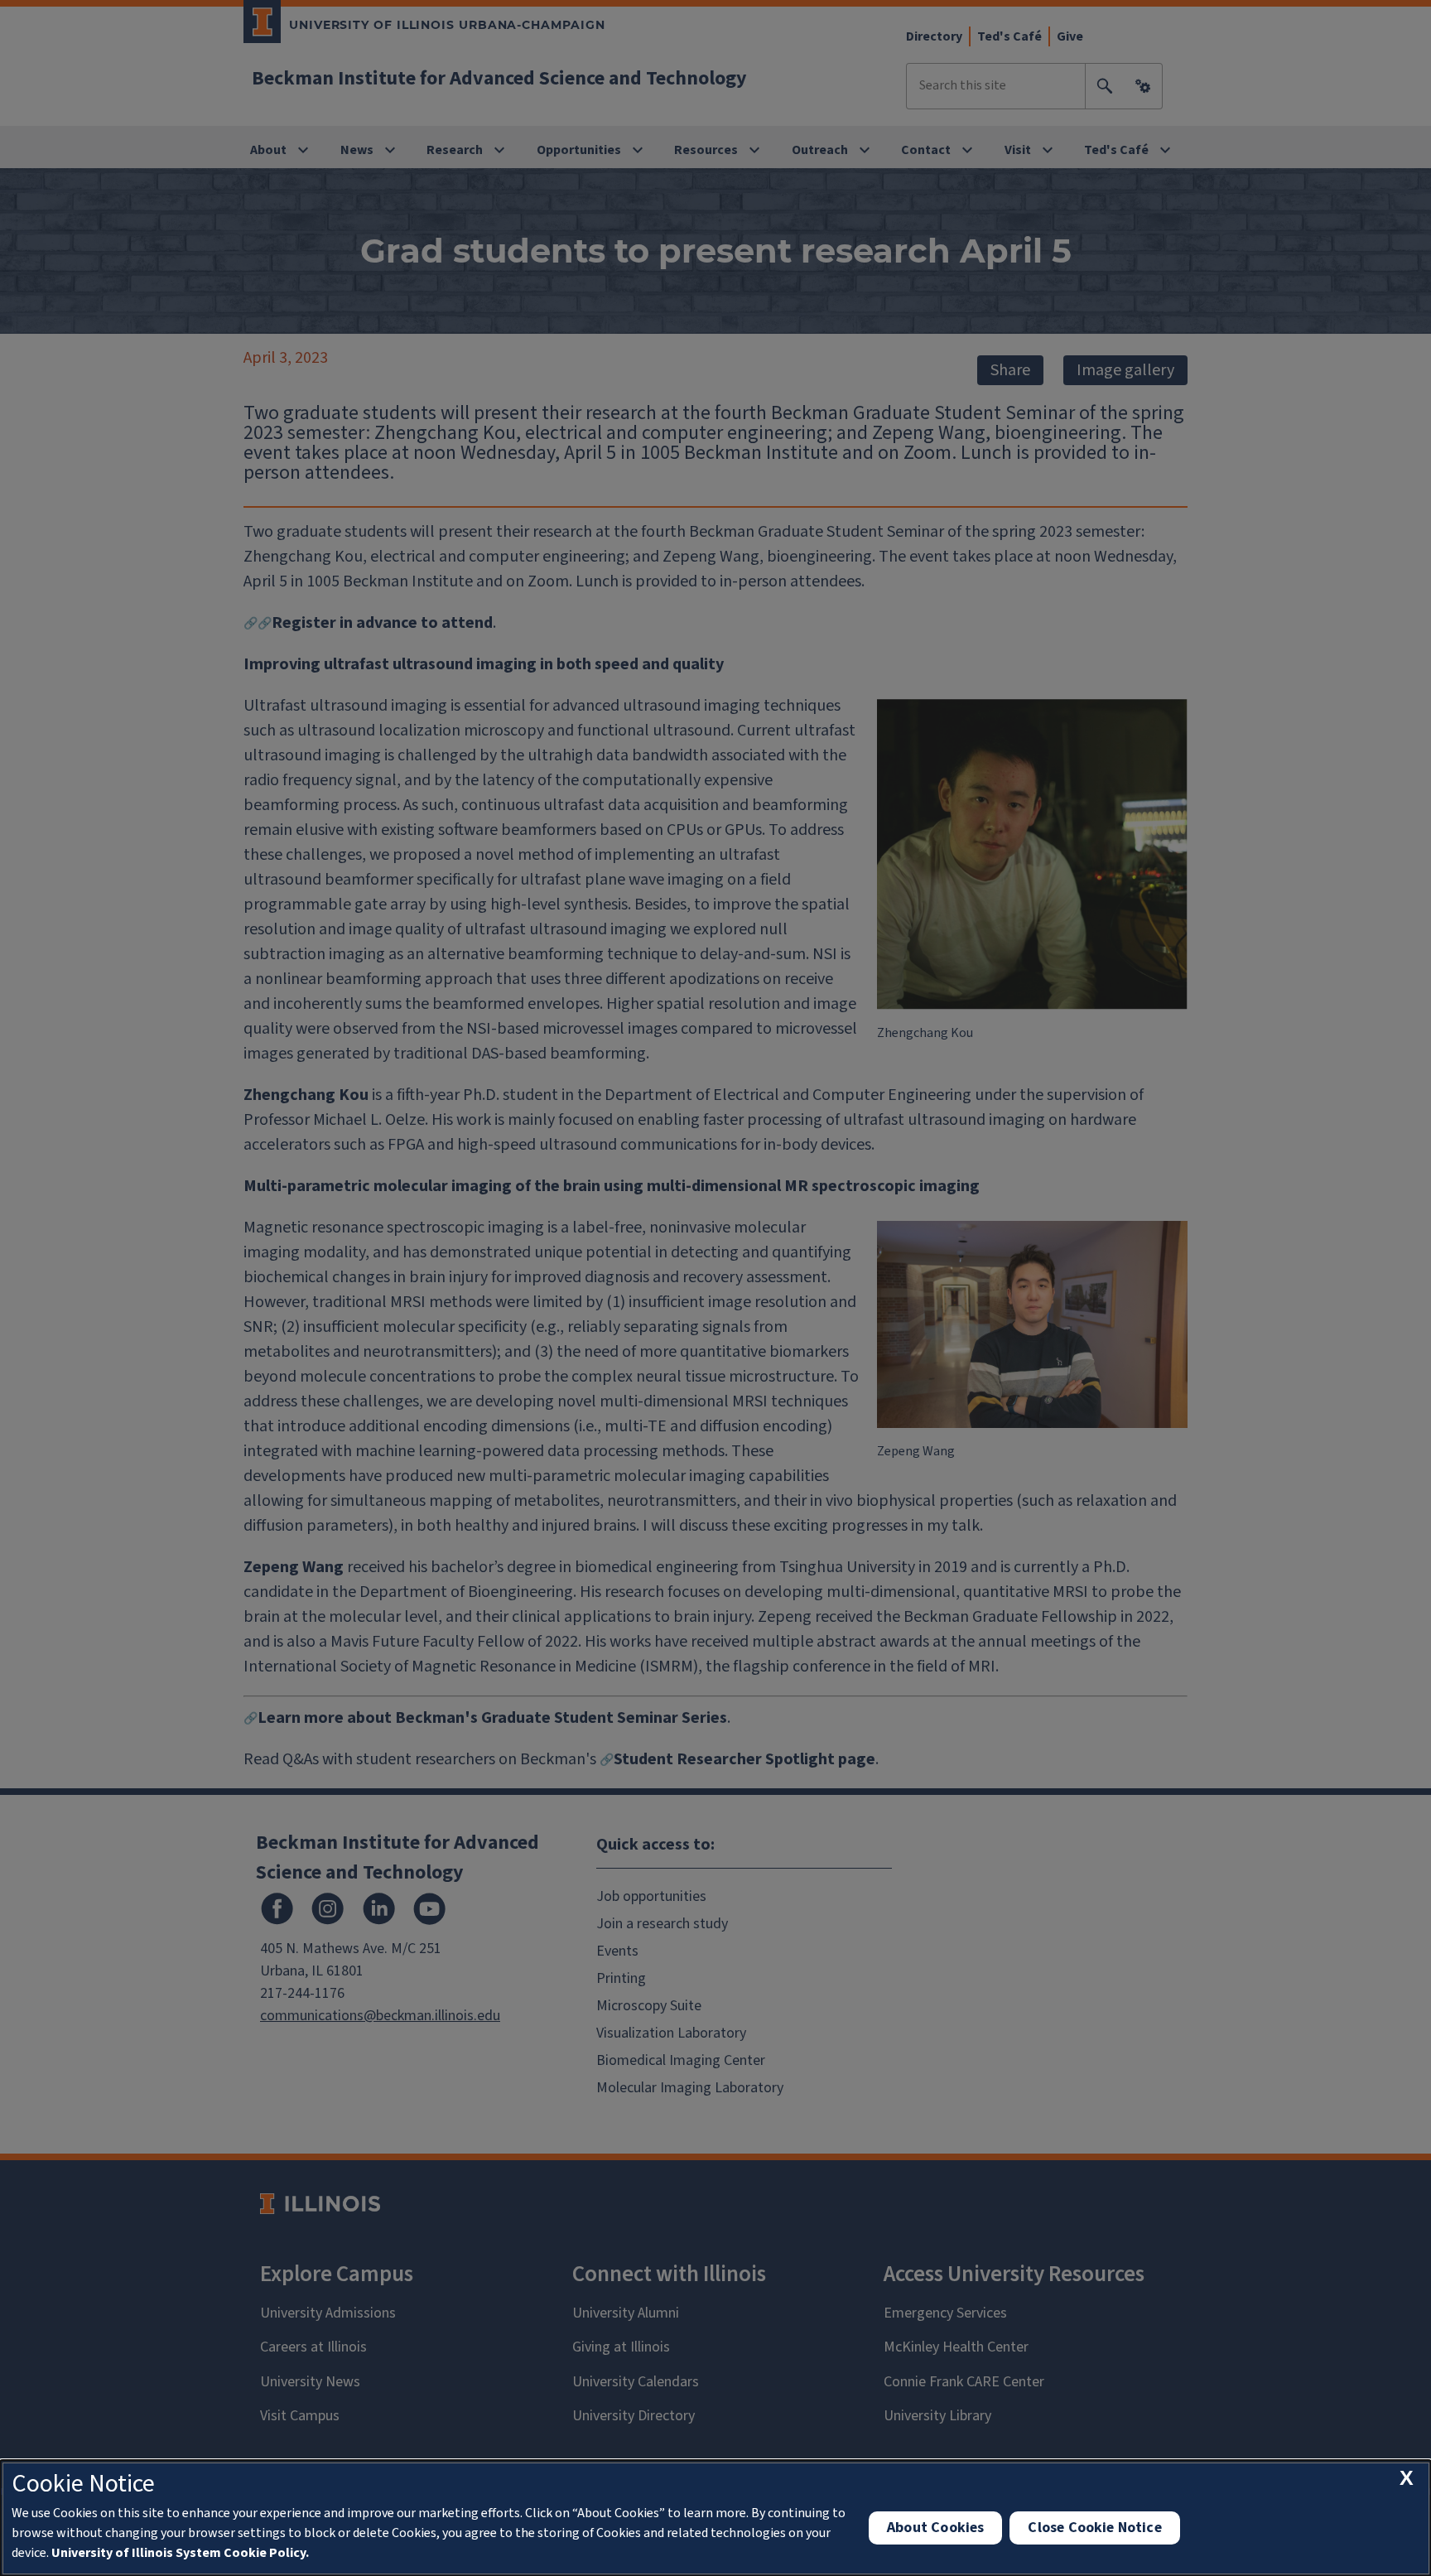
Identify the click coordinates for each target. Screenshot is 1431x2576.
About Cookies (935, 2528)
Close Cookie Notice (1094, 2528)
